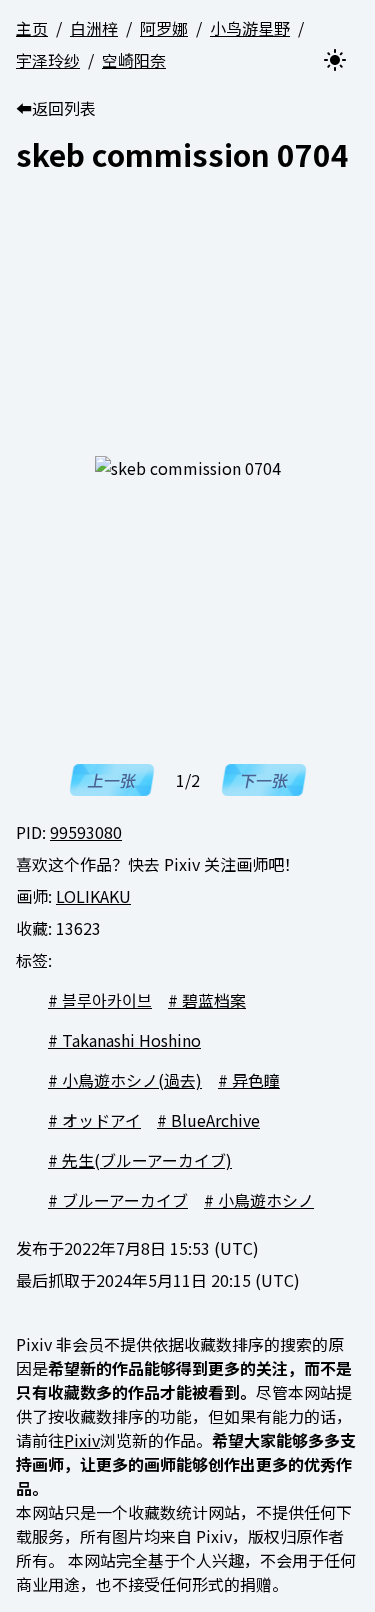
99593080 (86, 832)
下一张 (263, 780)
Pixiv (82, 1440)
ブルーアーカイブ (125, 1200)
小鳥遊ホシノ (266, 1200)
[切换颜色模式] (335, 60)
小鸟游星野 (250, 28)
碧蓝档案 (214, 1000)
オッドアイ (101, 1120)
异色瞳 (256, 1080)
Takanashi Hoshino (131, 1040)
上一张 (111, 780)
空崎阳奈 (134, 60)
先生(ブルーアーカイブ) (147, 1160)
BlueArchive (215, 1120)
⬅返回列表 (56, 108)
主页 (32, 28)
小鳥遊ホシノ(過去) (132, 1080)
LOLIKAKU (93, 896)
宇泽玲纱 (48, 60)
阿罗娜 (164, 28)
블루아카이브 (107, 1000)
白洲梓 (94, 28)
